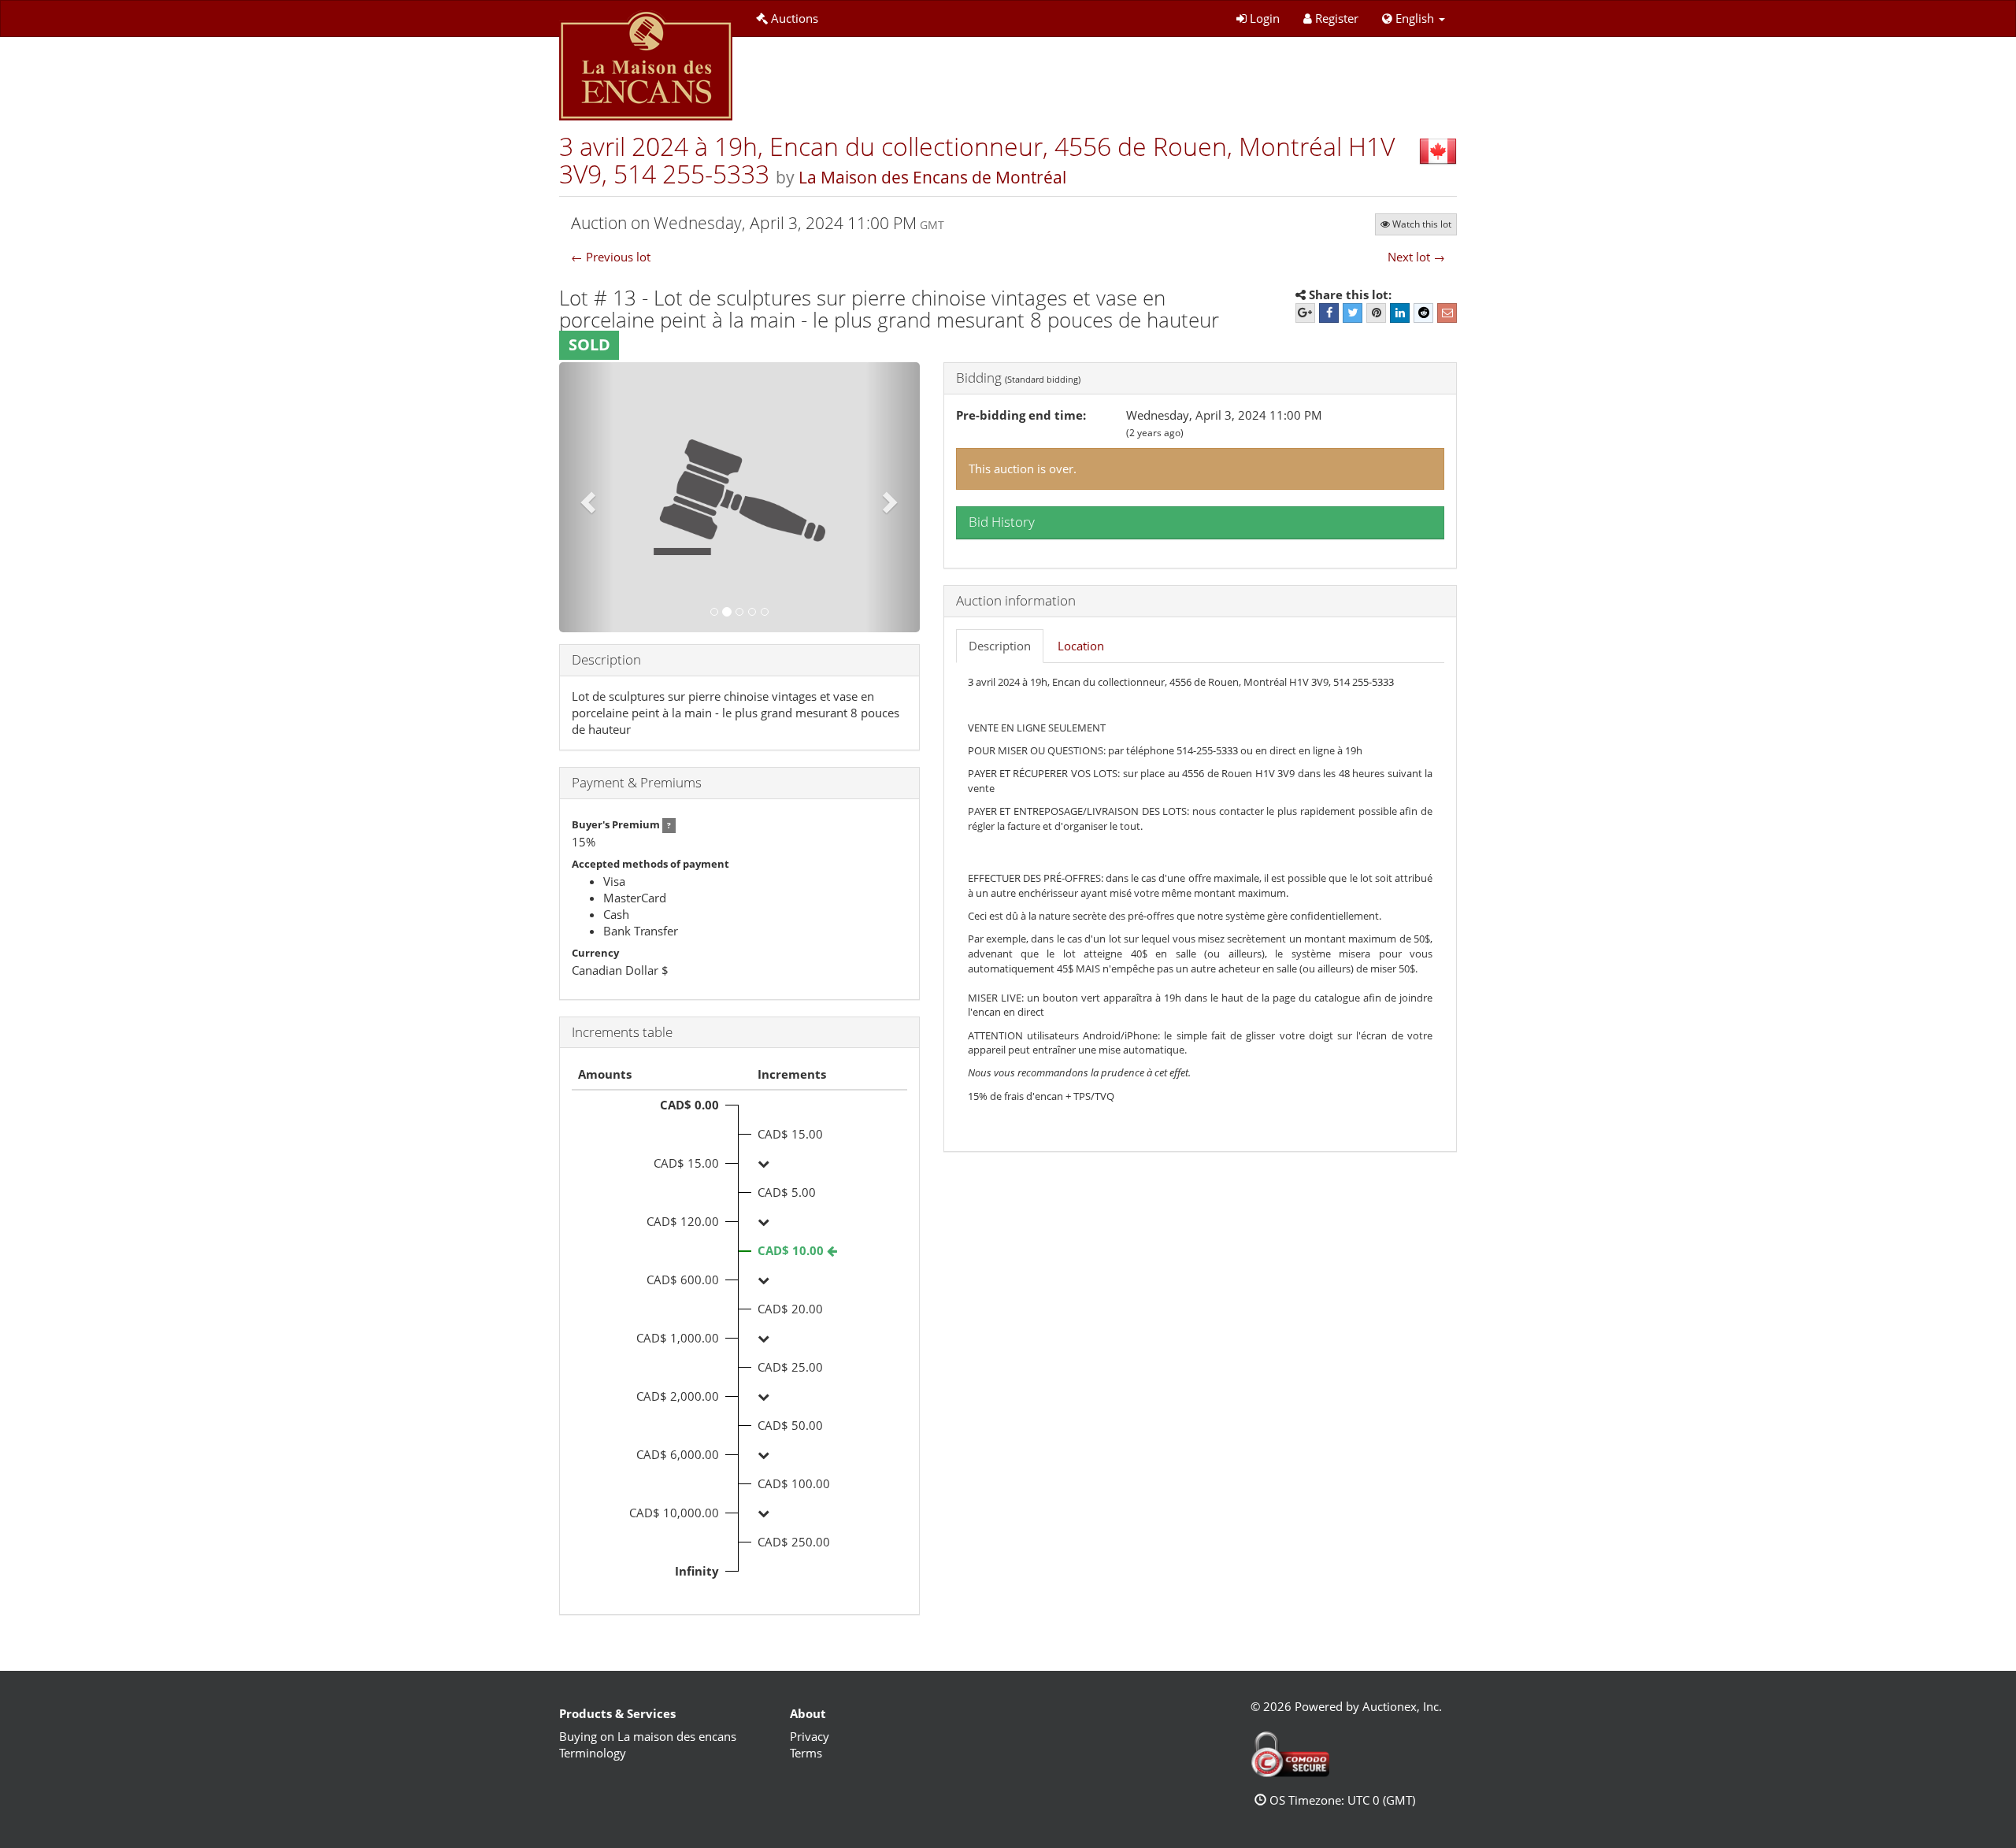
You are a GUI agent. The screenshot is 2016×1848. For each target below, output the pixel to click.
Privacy (810, 1736)
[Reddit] (1423, 313)
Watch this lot (1422, 224)
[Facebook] (1329, 313)
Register (1337, 18)
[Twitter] (1353, 313)
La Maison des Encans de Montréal (932, 177)
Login (1265, 18)
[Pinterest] (1376, 313)
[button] (1414, 19)
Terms (806, 1753)
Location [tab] (1081, 646)
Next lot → (1416, 257)
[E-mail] (1447, 313)
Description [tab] (1000, 646)
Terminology (593, 1753)
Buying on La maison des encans (648, 1736)
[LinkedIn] (1400, 313)
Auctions (795, 18)
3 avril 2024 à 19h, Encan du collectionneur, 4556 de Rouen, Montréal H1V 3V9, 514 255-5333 (977, 160)
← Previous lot (611, 257)
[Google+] (1305, 313)
